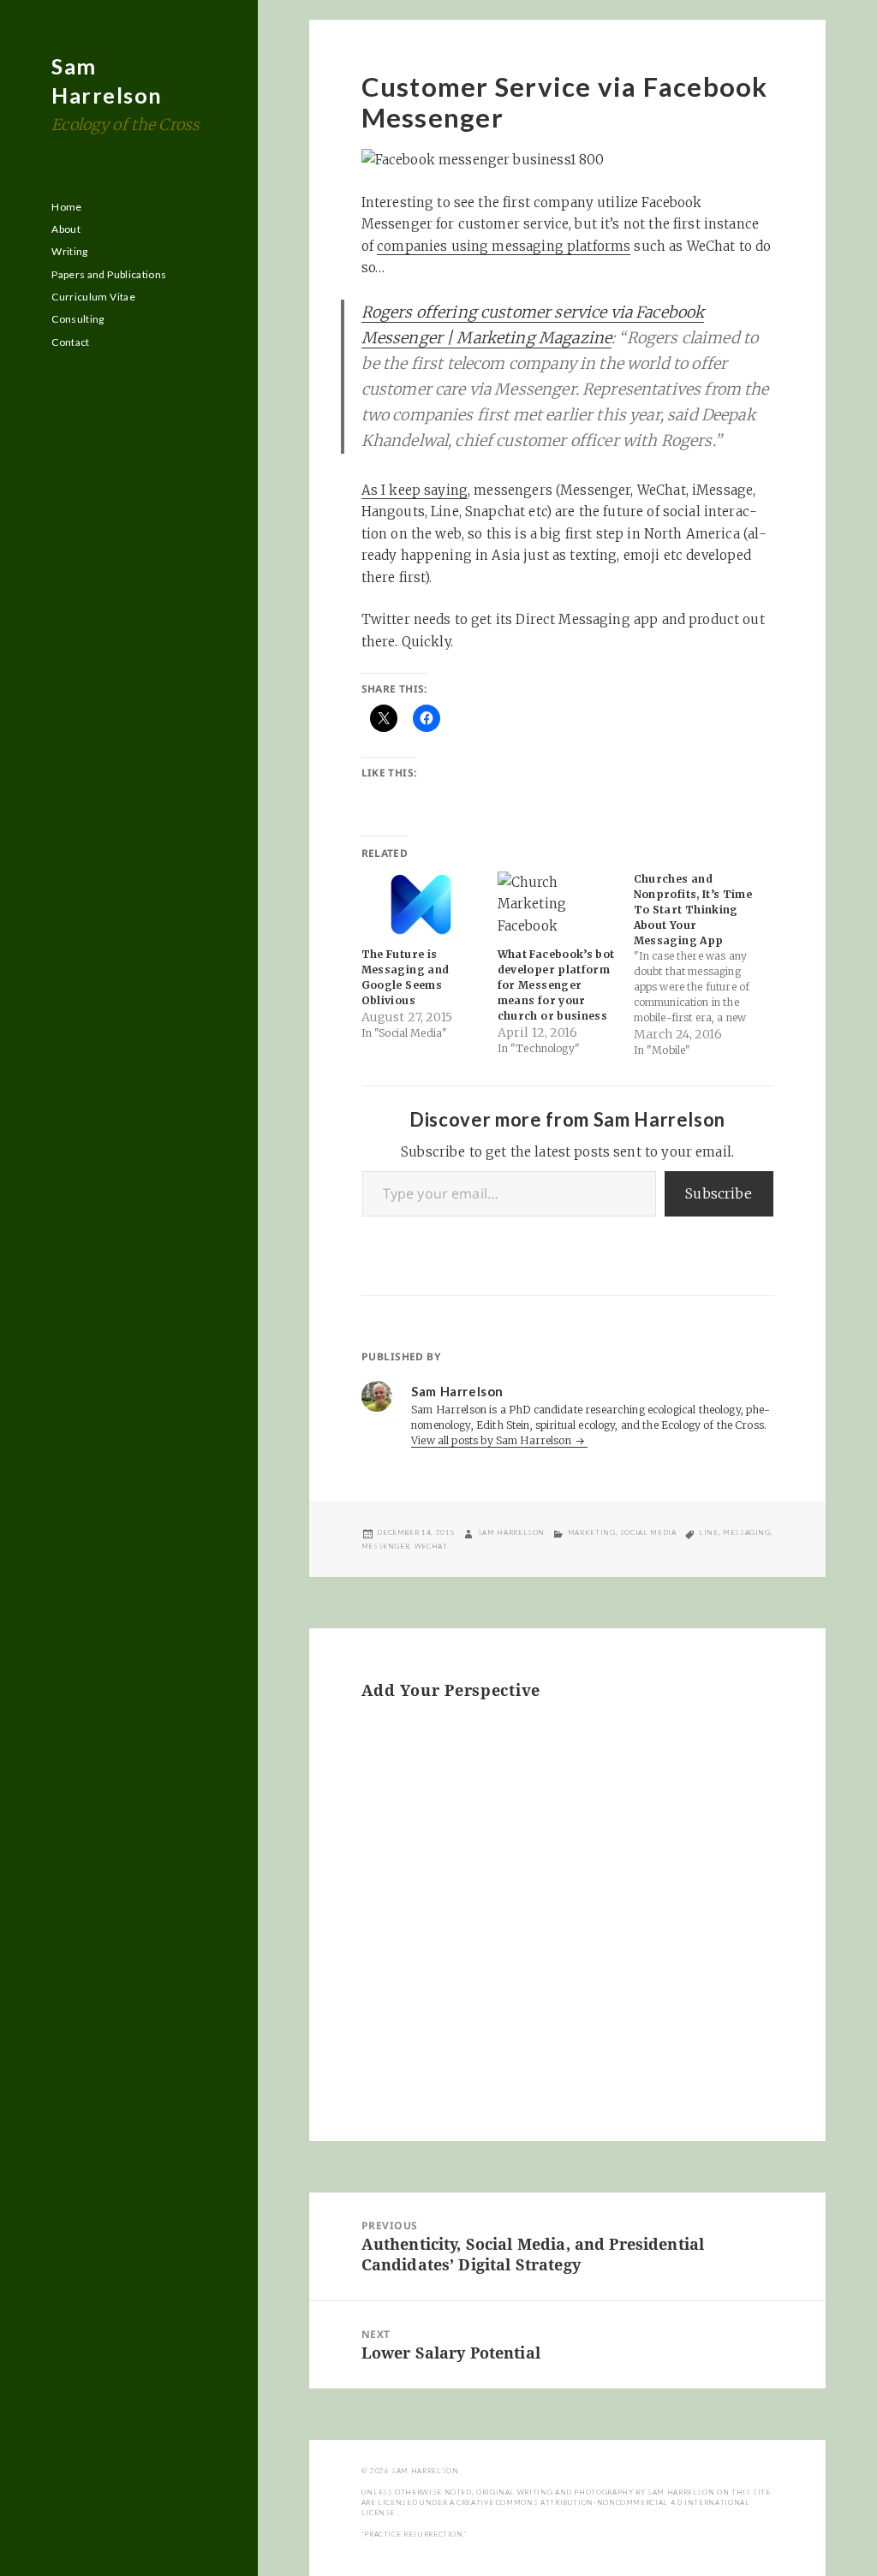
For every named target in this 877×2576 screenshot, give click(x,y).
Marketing (592, 1532)
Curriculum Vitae (93, 297)
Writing (70, 251)
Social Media (648, 1532)
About (66, 229)
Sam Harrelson (511, 1532)
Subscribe (719, 1193)
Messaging (747, 1532)
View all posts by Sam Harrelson (492, 1440)
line (709, 1532)
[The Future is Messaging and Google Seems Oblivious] (421, 905)
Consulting (78, 319)
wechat (431, 1546)
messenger (386, 1546)
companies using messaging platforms (504, 246)
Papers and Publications (109, 274)
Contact (71, 342)
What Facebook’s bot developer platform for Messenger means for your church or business (556, 985)
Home (66, 207)
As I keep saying (415, 490)
